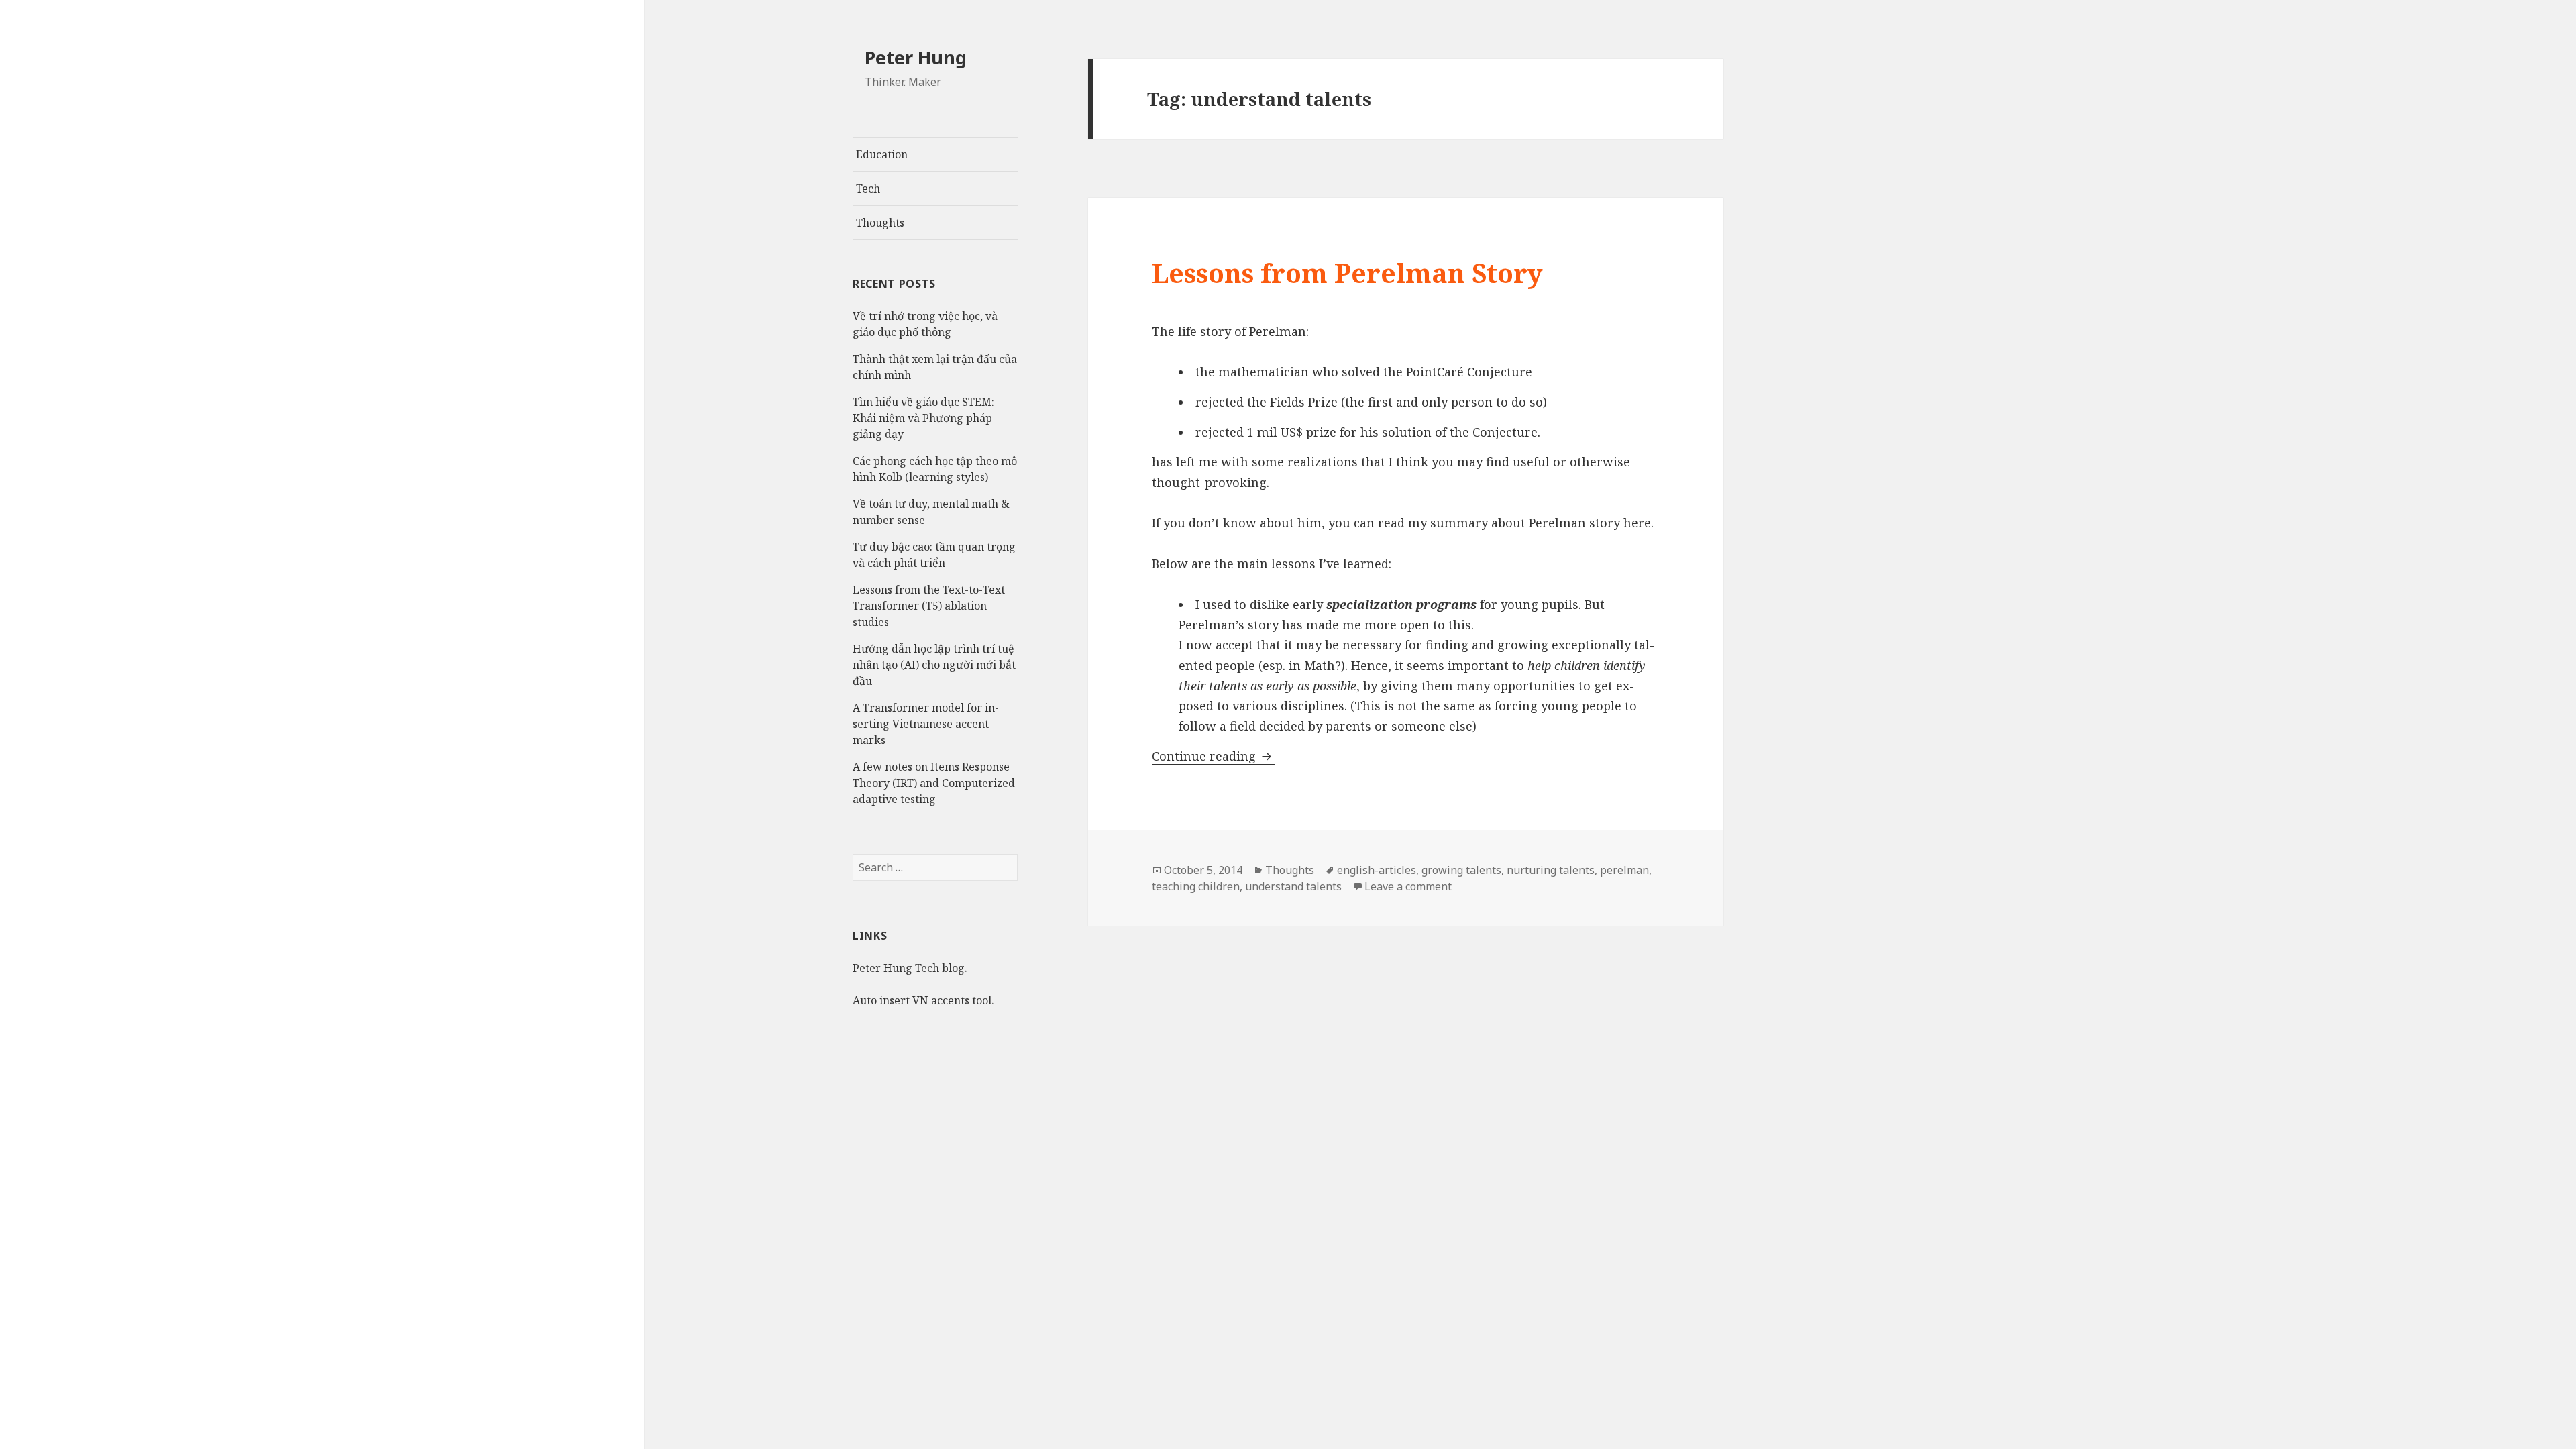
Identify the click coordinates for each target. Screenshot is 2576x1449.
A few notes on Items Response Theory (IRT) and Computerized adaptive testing (934, 783)
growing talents (1461, 870)
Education (882, 154)
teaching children (1196, 886)
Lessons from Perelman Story (1347, 273)
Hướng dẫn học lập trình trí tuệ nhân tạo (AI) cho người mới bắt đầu (934, 665)
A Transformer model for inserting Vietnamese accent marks (926, 724)
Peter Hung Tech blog (909, 968)
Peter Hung (916, 57)
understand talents (1293, 886)
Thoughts (880, 223)
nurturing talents (1551, 870)
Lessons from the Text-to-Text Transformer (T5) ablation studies (929, 606)
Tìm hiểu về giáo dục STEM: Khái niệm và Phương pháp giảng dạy (923, 418)
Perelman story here (1590, 523)
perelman (1624, 870)
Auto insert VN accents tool (922, 1000)
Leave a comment (1408, 886)
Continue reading (1214, 756)
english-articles (1377, 870)
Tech (868, 189)
